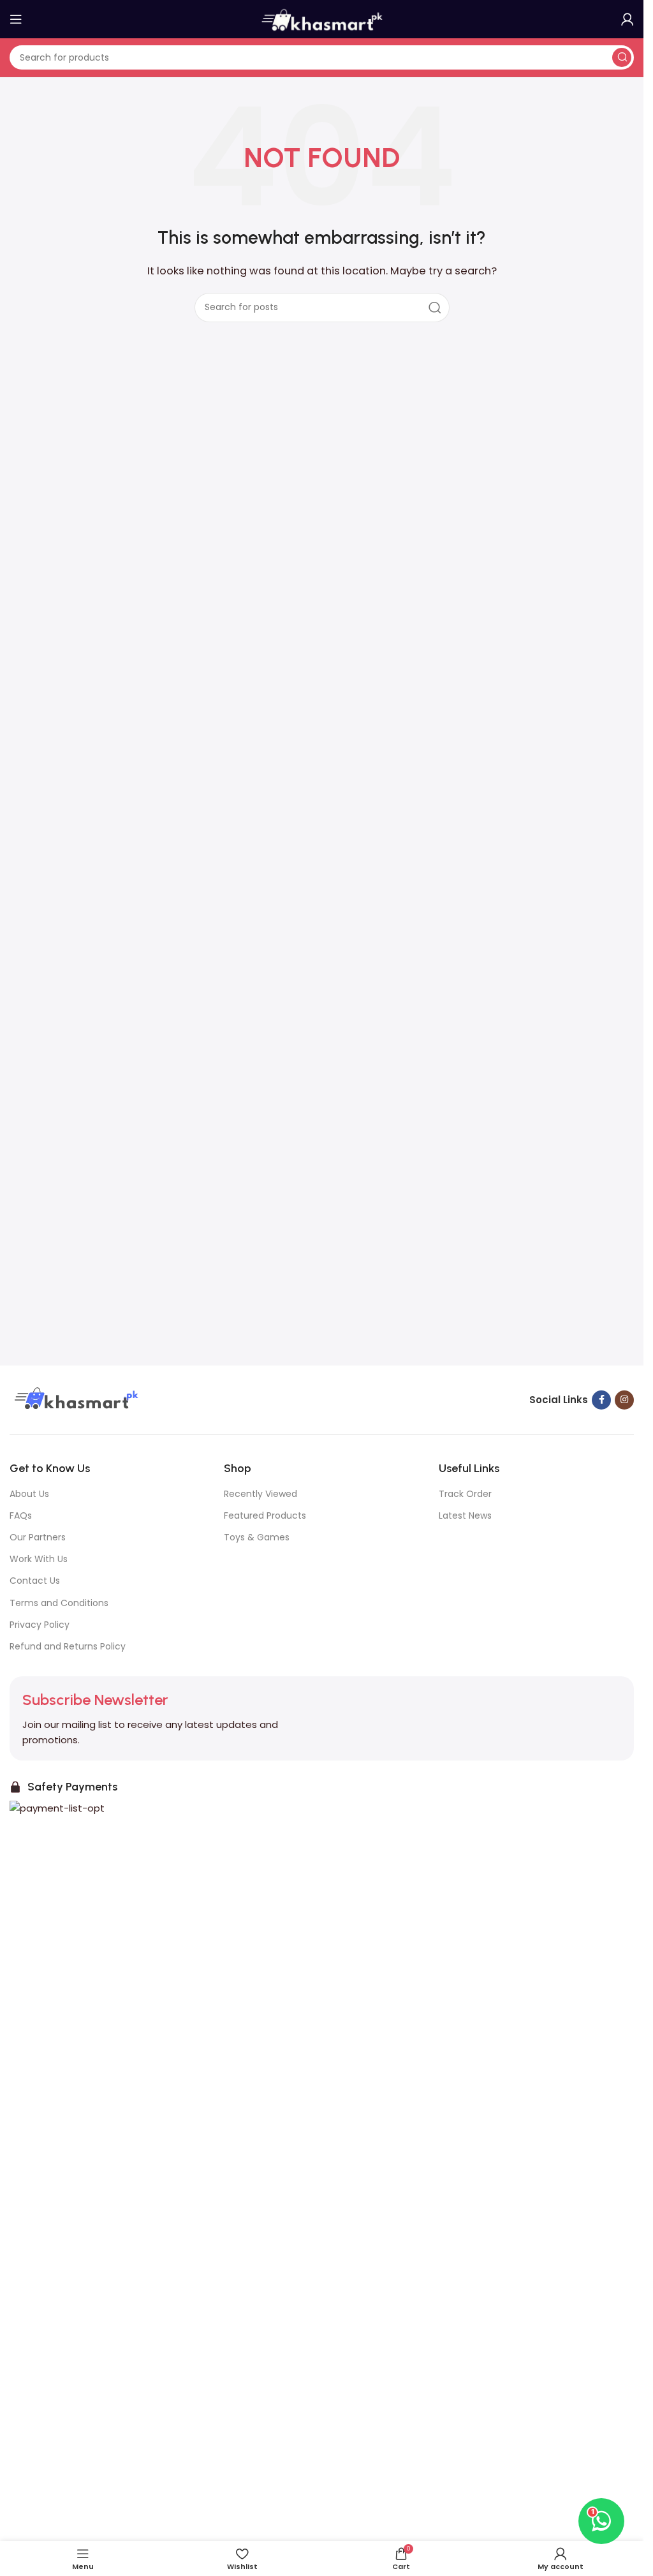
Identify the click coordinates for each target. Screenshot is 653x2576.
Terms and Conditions (59, 1603)
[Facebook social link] (601, 1400)
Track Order (465, 1494)
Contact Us (35, 1581)
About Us (29, 1494)
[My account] (627, 19)
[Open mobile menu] (16, 19)
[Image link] (75, 1399)
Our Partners (38, 1537)
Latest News (465, 1515)
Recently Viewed (260, 1494)
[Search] (622, 57)
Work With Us (39, 1559)
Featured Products (265, 1515)
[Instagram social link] (624, 1400)
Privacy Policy (40, 1625)
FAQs (21, 1515)
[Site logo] (322, 18)
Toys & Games (257, 1537)
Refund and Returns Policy (68, 1646)
